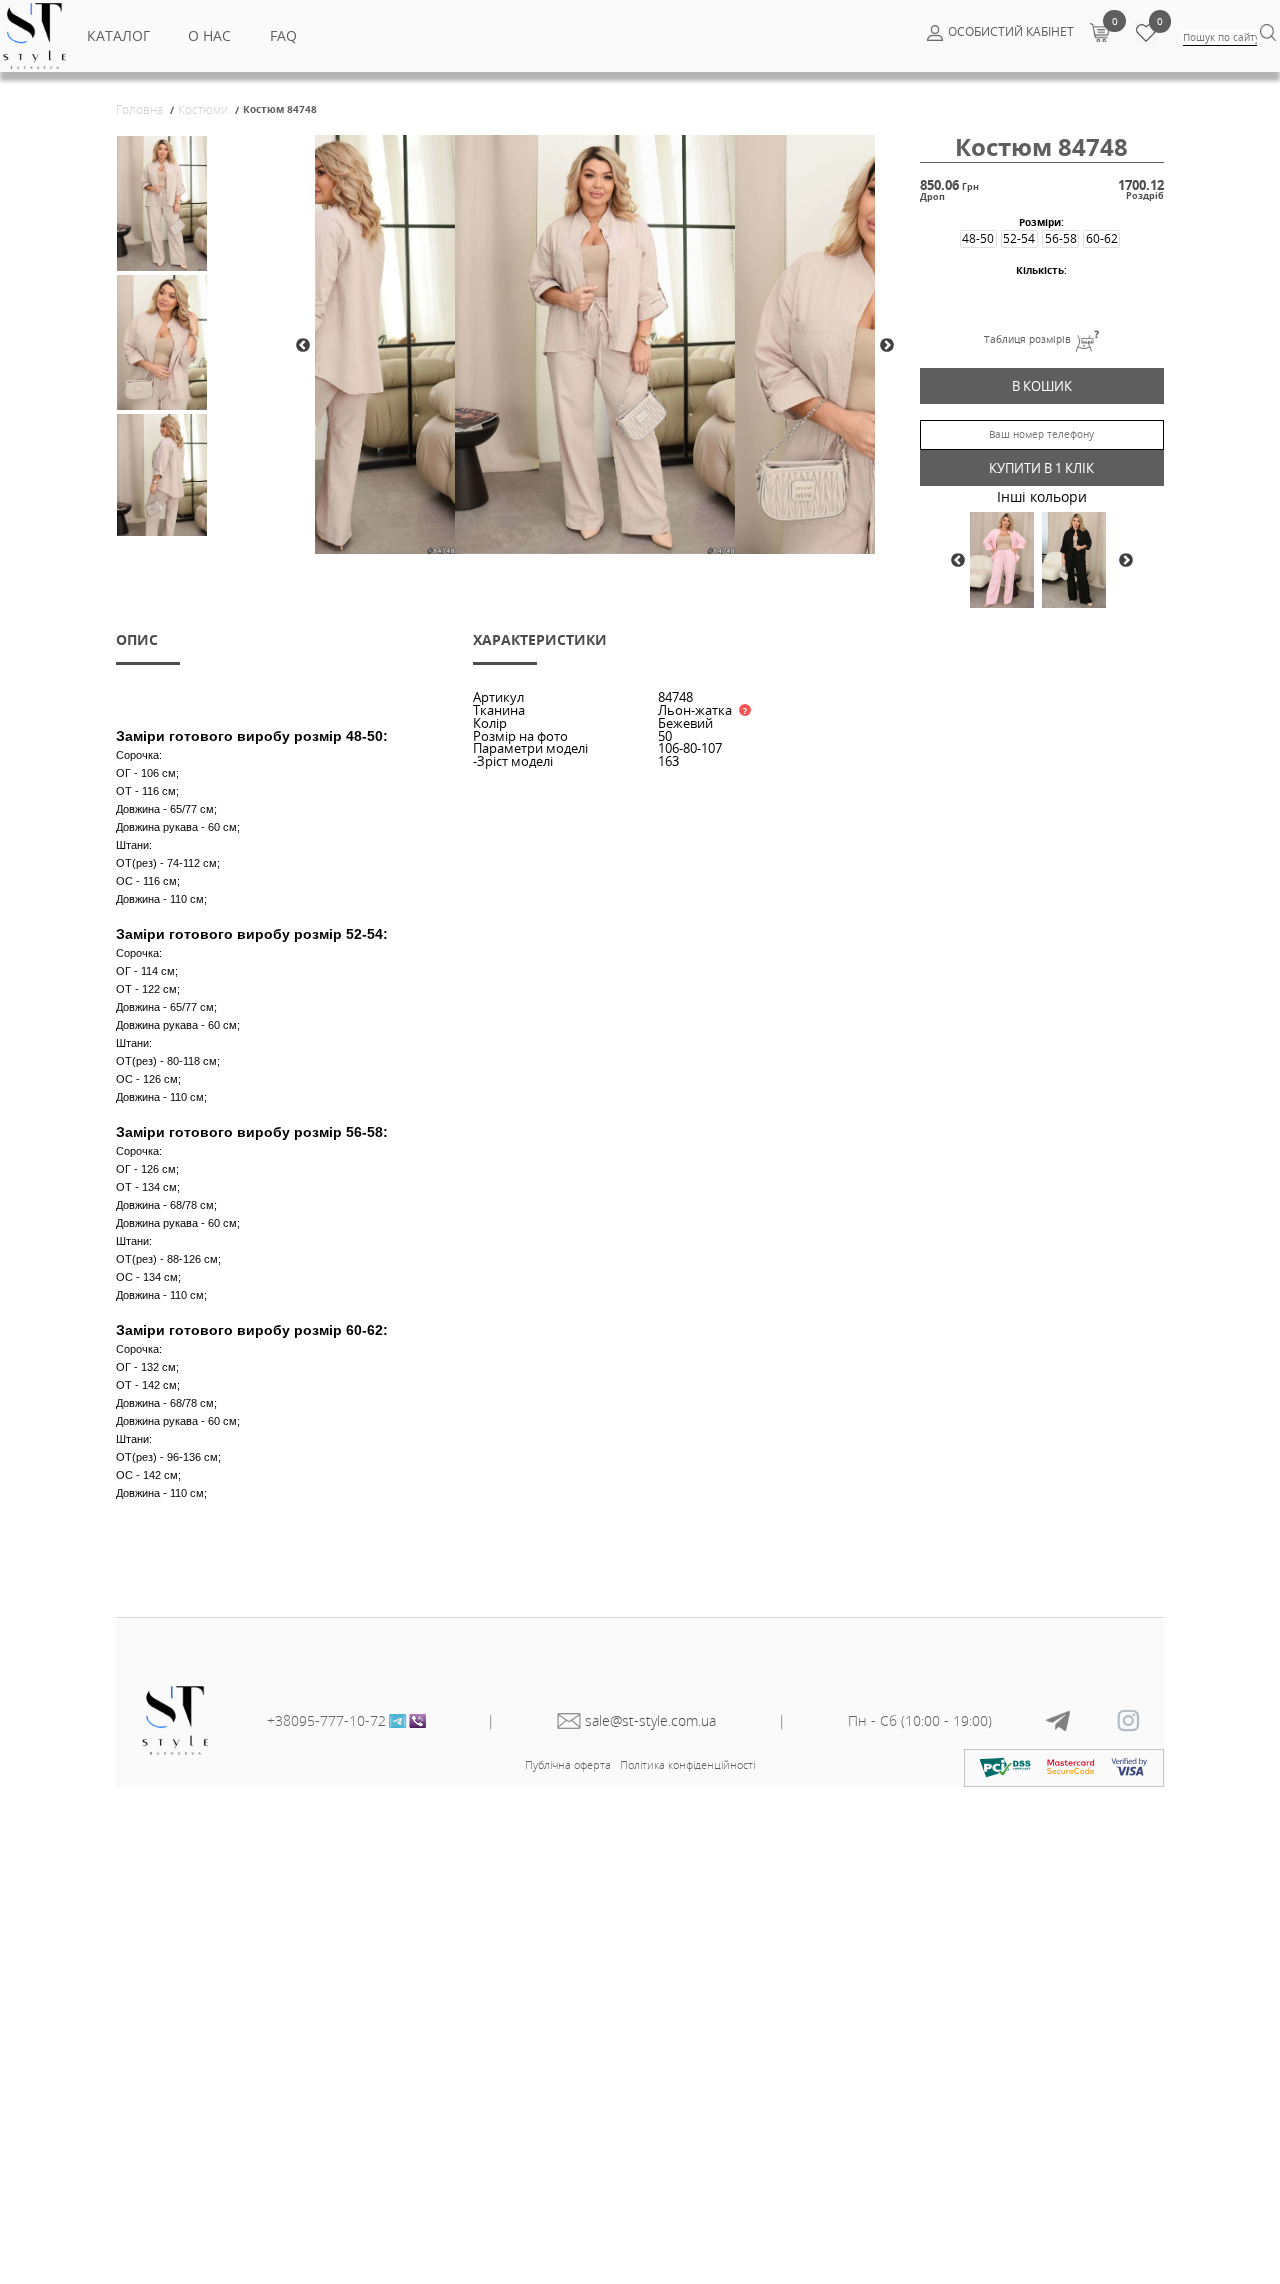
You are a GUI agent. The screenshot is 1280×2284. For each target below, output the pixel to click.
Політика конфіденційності (687, 1764)
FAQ (283, 35)
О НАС (209, 35)
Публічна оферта (568, 1764)
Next (887, 346)
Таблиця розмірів (1027, 339)
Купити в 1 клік (1041, 468)
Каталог (118, 35)
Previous (303, 346)
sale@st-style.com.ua (650, 1720)
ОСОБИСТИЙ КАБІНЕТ (1011, 31)
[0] (1099, 32)
